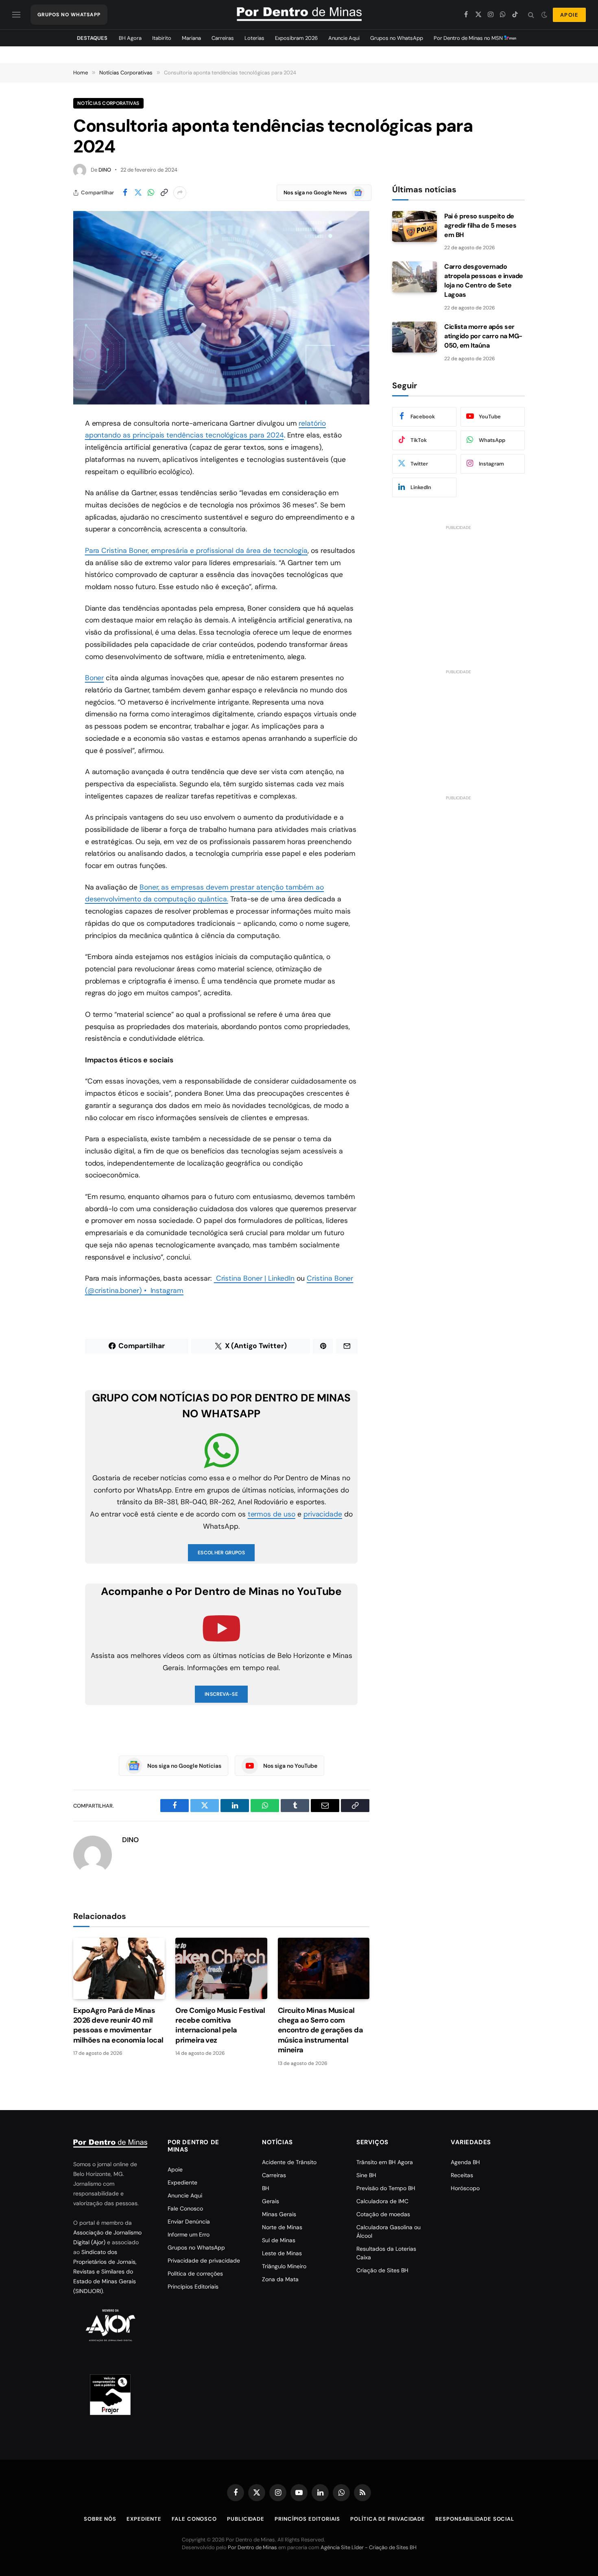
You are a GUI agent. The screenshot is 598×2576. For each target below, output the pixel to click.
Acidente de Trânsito (289, 2162)
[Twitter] (45, 465)
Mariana (191, 38)
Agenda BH (465, 2162)
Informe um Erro (189, 2234)
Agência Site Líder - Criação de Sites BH (369, 2547)
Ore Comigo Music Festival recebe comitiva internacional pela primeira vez (220, 2025)
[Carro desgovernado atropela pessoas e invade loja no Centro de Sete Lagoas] (415, 277)
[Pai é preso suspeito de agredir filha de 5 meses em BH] (415, 226)
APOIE (569, 15)
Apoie (175, 2169)
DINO (105, 170)
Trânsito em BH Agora (385, 2162)
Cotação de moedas (383, 2214)
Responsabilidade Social (475, 2519)
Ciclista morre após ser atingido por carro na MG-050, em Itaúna (483, 336)
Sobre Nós (100, 2519)
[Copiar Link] (164, 193)
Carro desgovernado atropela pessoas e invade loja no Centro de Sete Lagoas (484, 281)
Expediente (182, 2182)
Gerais (271, 2201)
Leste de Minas (282, 2253)
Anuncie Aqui (344, 38)
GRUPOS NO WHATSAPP (69, 15)
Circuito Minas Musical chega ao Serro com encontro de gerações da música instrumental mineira (321, 2030)
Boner (95, 678)
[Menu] (16, 15)
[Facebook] (45, 444)
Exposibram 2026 (296, 38)
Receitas (462, 2175)
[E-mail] (45, 527)
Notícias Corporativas (108, 103)
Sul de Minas (279, 2240)
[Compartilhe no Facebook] (125, 193)
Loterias (254, 38)
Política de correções (195, 2274)
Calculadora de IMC (382, 2201)
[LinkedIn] (45, 507)
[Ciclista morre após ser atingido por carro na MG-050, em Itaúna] (415, 337)
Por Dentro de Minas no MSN (469, 38)
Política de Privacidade (388, 2519)
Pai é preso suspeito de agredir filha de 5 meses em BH (480, 225)
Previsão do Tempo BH (386, 2188)
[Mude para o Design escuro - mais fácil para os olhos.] (544, 15)
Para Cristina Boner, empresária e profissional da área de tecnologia (196, 550)
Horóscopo (465, 2188)
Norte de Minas (282, 2227)
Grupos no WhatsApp (397, 38)
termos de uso (272, 1514)
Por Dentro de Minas (252, 2547)
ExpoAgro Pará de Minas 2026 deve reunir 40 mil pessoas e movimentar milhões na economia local (118, 2025)
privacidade (323, 1514)
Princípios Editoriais (193, 2287)
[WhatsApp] (45, 486)
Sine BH (366, 2175)
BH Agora (130, 38)
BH (266, 2188)
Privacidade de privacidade (204, 2261)
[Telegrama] (45, 569)
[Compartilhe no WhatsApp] (151, 193)
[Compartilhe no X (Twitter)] (138, 193)
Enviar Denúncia (189, 2221)
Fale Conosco (185, 2208)
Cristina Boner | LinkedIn (254, 1278)
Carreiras (223, 38)
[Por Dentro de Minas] (299, 15)
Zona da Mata (280, 2279)
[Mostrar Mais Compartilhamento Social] (180, 193)
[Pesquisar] (531, 15)
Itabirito (162, 38)
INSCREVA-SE (221, 1694)
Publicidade (246, 2519)
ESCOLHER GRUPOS (221, 1553)
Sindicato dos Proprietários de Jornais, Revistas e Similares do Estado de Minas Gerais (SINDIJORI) (105, 2271)
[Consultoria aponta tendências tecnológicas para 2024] (221, 308)
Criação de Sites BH (382, 2270)
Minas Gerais (279, 2214)
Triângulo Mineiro (284, 2266)
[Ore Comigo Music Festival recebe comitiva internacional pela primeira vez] (221, 1968)
